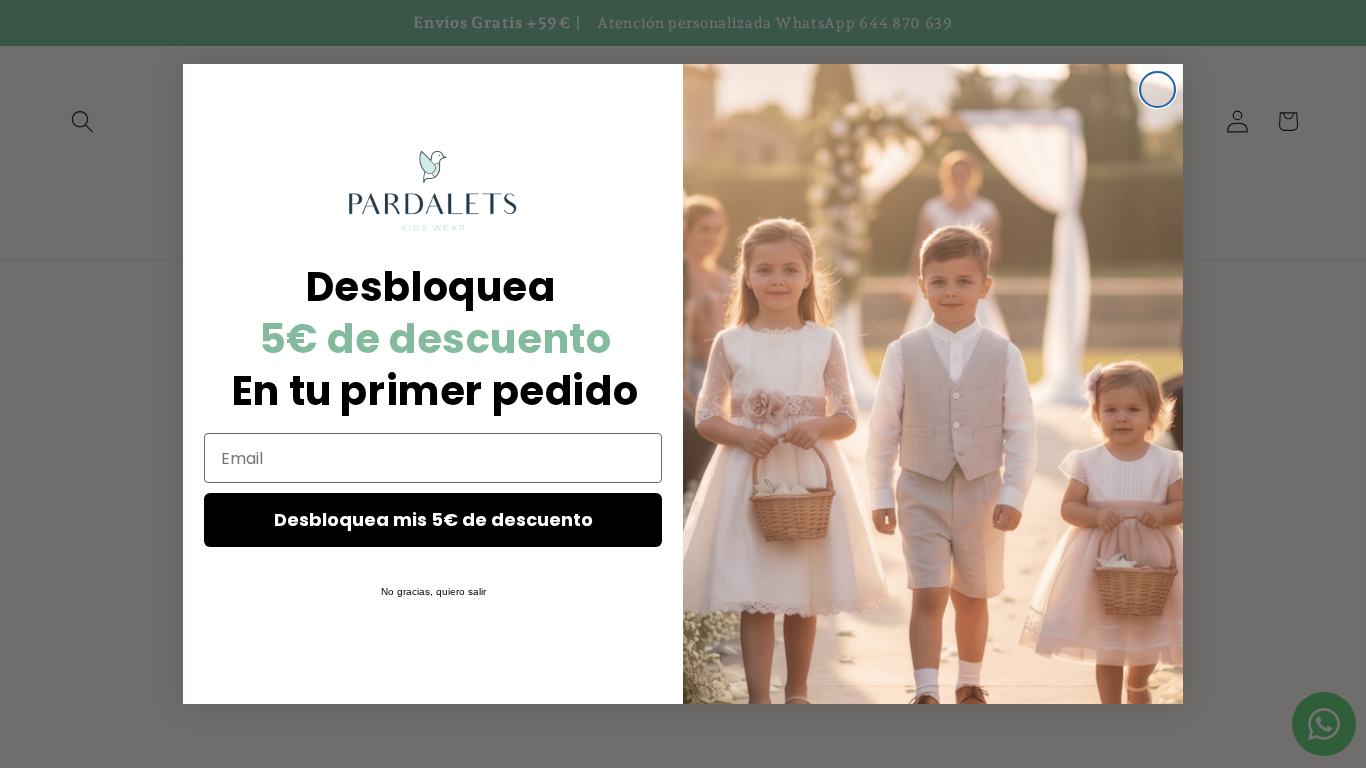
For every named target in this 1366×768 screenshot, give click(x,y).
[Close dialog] (1157, 89)
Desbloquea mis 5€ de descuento (433, 519)
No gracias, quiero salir (433, 591)
